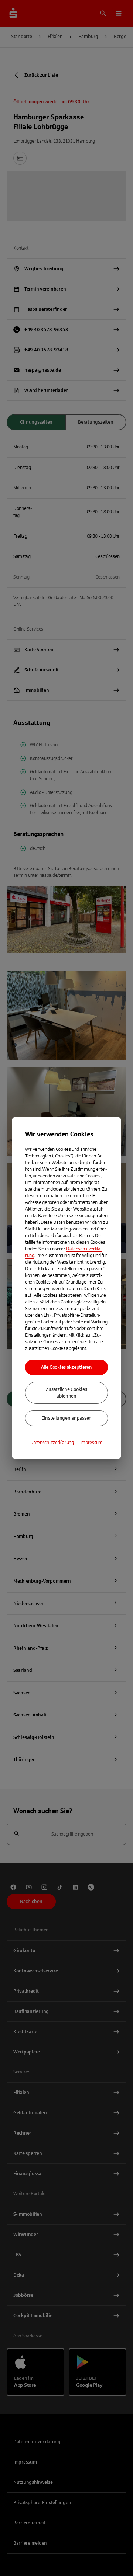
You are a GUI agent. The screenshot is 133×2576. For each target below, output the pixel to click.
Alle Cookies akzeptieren (66, 1367)
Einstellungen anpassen (66, 1418)
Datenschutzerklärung (52, 1443)
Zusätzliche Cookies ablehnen (66, 1393)
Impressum (92, 1443)
